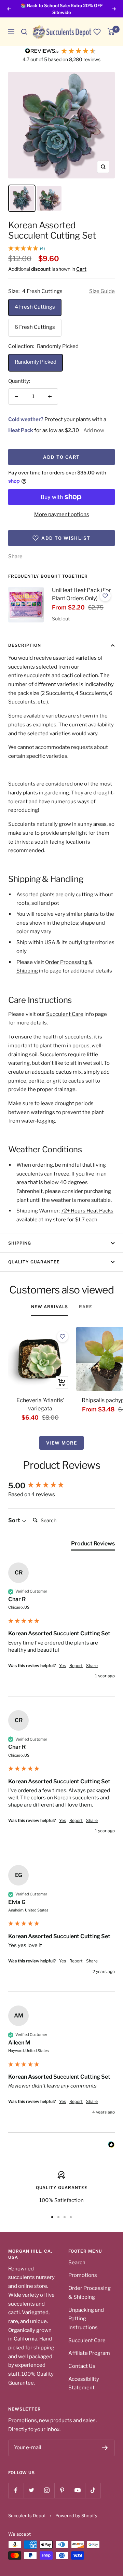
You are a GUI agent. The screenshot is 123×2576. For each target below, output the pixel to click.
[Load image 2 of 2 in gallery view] (49, 198)
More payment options (62, 514)
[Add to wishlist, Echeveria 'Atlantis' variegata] (63, 1337)
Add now (94, 430)
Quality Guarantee (34, 1262)
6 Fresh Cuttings (35, 327)
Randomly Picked (36, 362)
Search (77, 2263)
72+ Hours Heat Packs (87, 1211)
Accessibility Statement (84, 2384)
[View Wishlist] (97, 32)
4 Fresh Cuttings (35, 307)
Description (25, 645)
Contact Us (82, 2366)
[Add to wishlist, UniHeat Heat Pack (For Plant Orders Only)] (105, 596)
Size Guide (102, 291)
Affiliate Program (89, 2353)
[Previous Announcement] (9, 9)
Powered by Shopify (76, 2515)
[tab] (93, 1545)
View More (62, 1443)
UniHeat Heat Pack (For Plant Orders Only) (81, 594)
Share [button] (92, 1666)
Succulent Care (65, 1014)
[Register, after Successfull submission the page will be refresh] (105, 2448)
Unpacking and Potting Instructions (86, 2319)
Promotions (83, 2275)
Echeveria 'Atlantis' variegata (40, 1404)
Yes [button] (63, 1666)
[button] (24, 32)
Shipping (20, 1243)
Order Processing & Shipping (90, 2293)
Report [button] (76, 1666)
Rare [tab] (86, 1307)
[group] (61, 1486)
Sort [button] (15, 1520)
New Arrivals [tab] (50, 1307)
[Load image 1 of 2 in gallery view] (22, 198)
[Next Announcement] (114, 9)
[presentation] (26, 605)
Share (15, 556)
